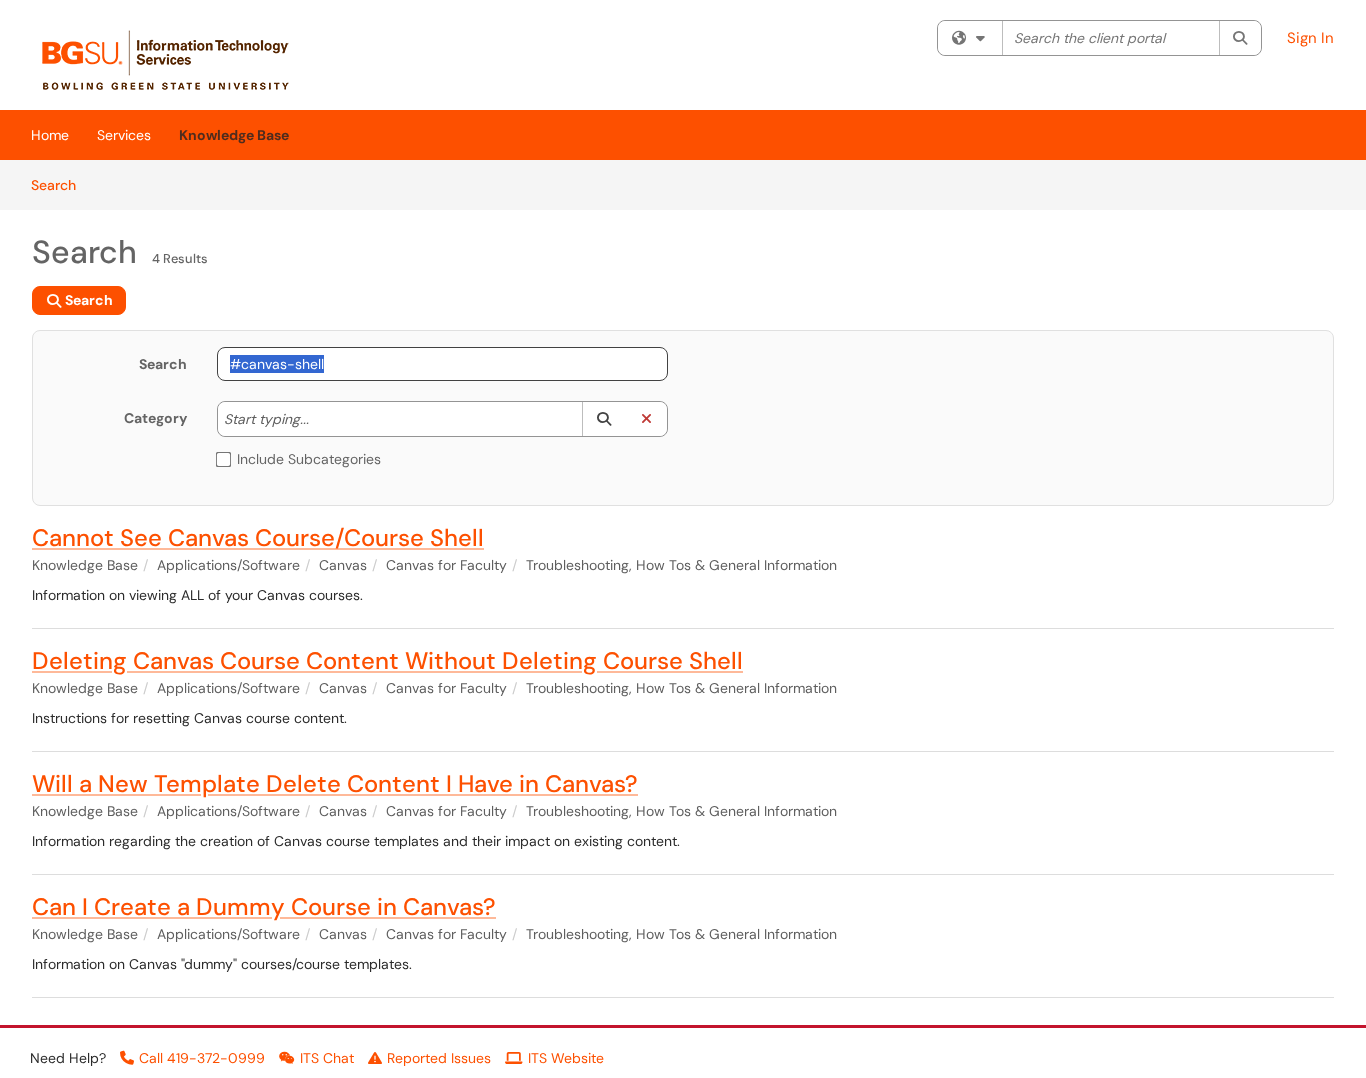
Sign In (1310, 38)
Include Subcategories (309, 459)
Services (124, 135)
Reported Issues (439, 1058)
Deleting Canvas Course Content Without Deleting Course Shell (387, 660)
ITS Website (566, 1058)
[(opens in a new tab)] (176, 60)
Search (60, 184)
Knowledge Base (234, 135)
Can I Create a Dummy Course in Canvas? (264, 906)
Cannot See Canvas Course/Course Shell (258, 537)
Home (50, 135)
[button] (603, 419)
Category (155, 418)
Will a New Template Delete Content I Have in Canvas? (335, 783)
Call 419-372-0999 (202, 1058)
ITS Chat (327, 1058)
